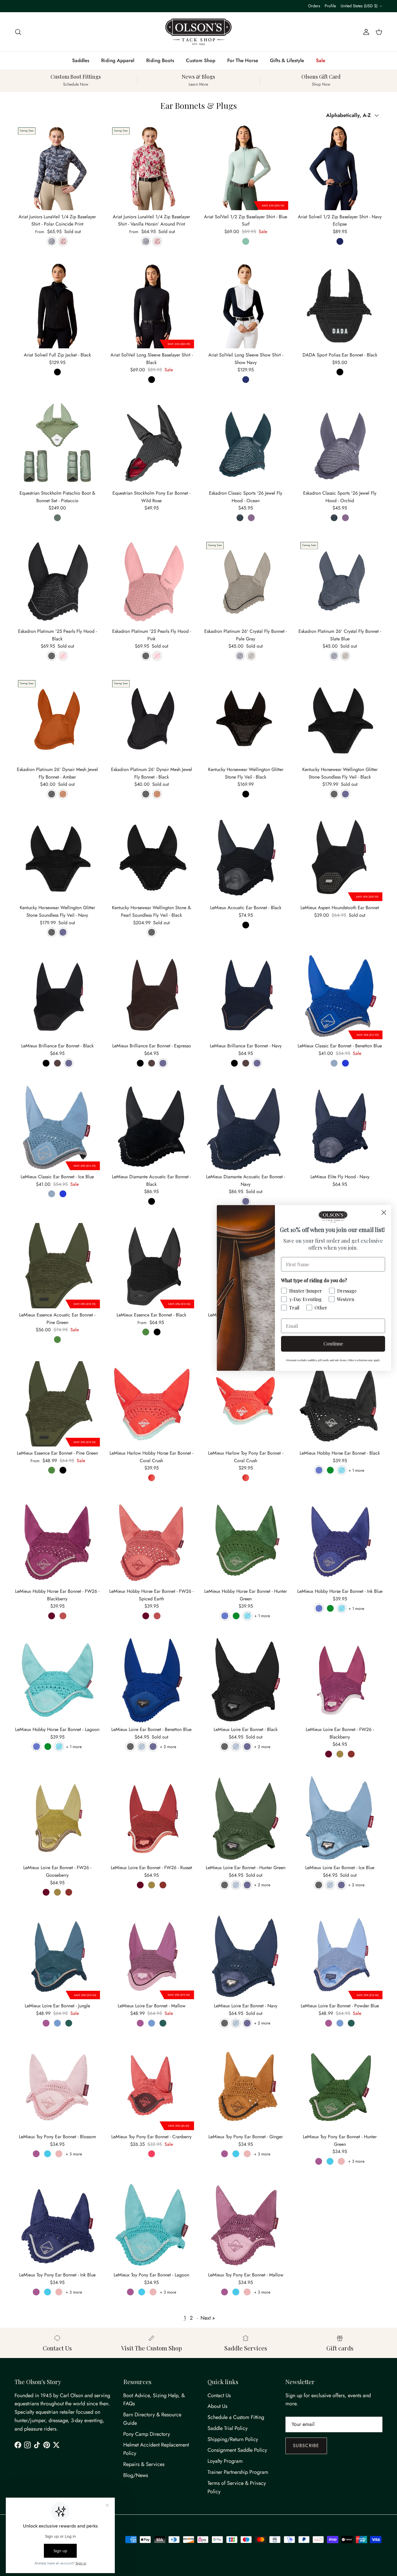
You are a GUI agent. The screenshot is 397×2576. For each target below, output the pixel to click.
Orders (314, 6)
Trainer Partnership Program (238, 2472)
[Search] (18, 32)
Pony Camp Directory (147, 2434)
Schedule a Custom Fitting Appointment (199, 6)
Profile (330, 6)
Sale (321, 60)
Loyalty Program (225, 2461)
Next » (208, 2318)
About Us (217, 2406)
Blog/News (136, 2475)
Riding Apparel (118, 60)
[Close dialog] (384, 1212)
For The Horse (243, 60)
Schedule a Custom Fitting (236, 2417)
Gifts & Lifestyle (287, 60)
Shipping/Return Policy (233, 2439)
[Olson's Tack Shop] (199, 32)
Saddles (81, 60)
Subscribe (306, 2446)
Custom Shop (201, 60)
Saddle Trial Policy (228, 2428)
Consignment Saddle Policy (237, 2450)
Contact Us (219, 2395)
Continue (333, 1344)
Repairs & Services (144, 2464)
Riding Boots (160, 60)
